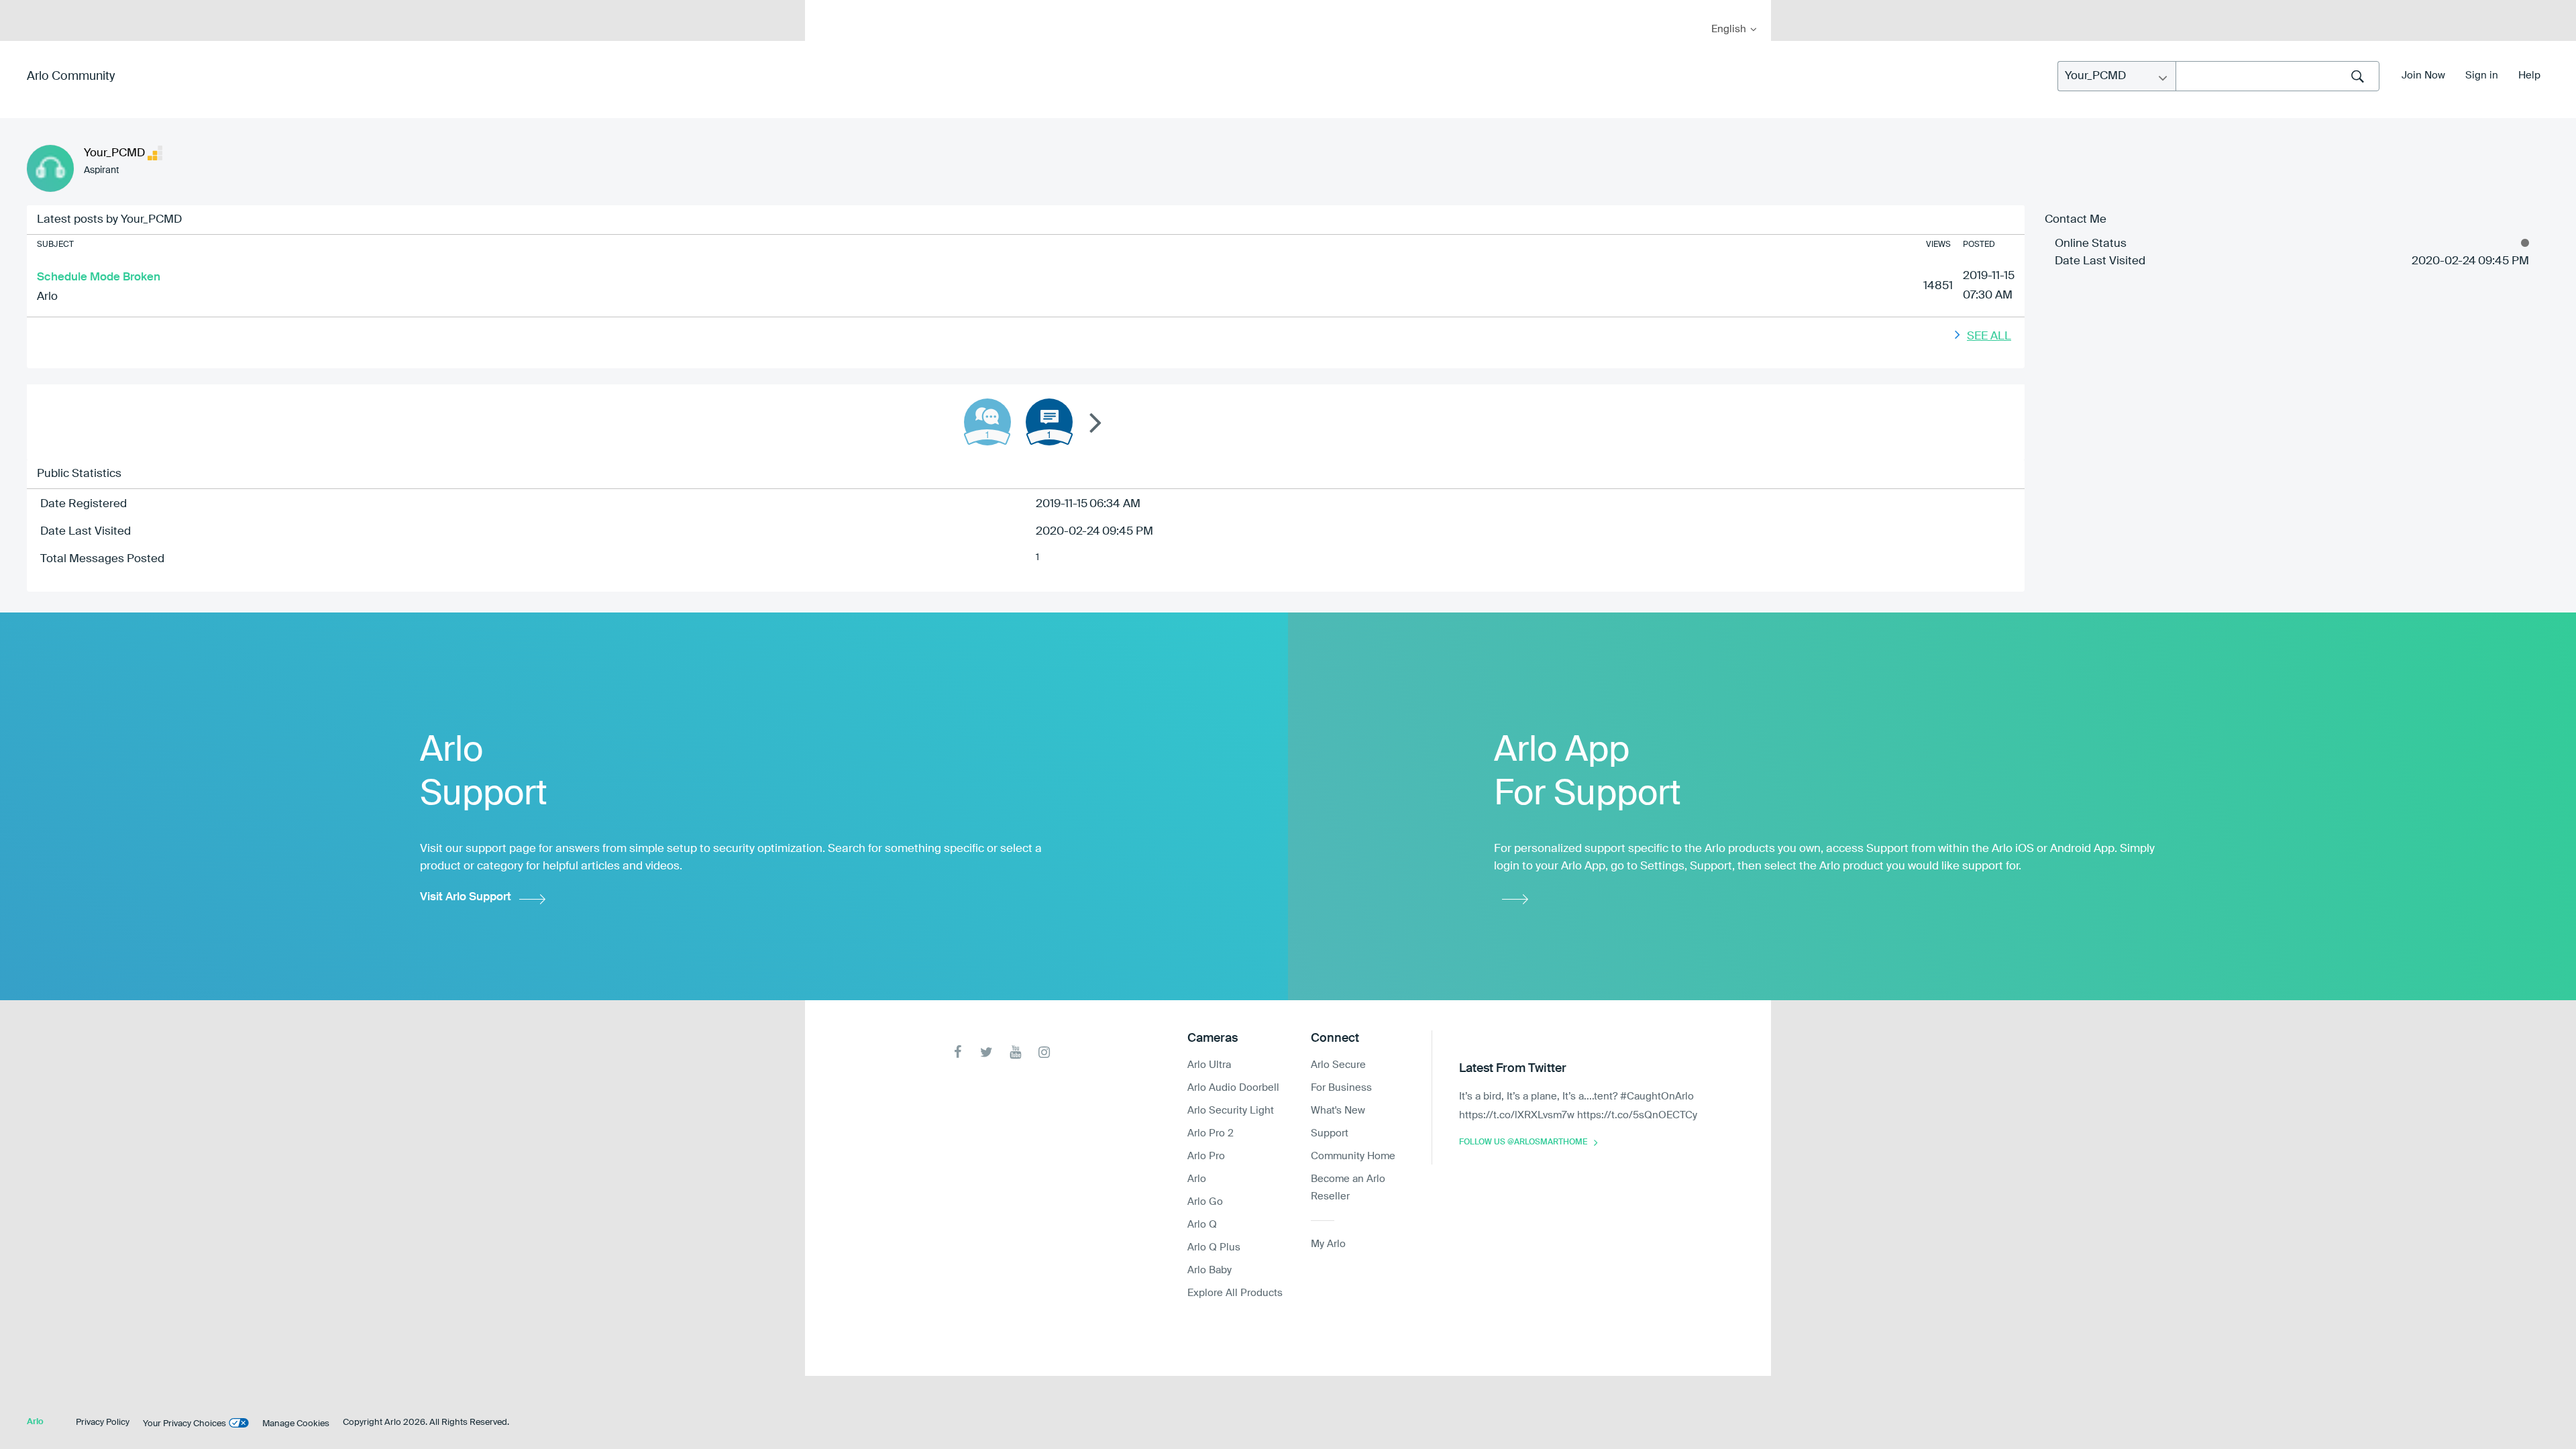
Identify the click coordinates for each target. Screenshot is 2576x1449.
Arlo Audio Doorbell (1233, 1088)
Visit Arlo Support (466, 897)
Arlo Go (1205, 1202)
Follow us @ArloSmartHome (1523, 1142)
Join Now (2423, 75)
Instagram (1044, 1052)
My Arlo (824, 8)
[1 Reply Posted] (987, 422)
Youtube (1015, 1052)
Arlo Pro (1206, 1156)
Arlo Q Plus (1214, 1247)
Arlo (47, 297)
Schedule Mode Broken (99, 277)
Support (1330, 1133)
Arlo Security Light (1231, 1111)
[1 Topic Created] (1049, 422)
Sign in (2482, 75)
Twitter (986, 1052)
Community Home (1353, 1156)
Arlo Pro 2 (1211, 1133)
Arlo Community (71, 76)
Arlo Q (1202, 1225)
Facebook (958, 1052)
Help (2529, 75)
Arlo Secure (1338, 1065)
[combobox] (2277, 76)
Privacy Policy (103, 1423)
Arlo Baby (1210, 1270)
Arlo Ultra (1209, 1065)
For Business (1341, 1088)
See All (1989, 336)
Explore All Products (1235, 1293)
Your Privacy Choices (184, 1424)
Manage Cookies (296, 1424)
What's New (1338, 1111)
